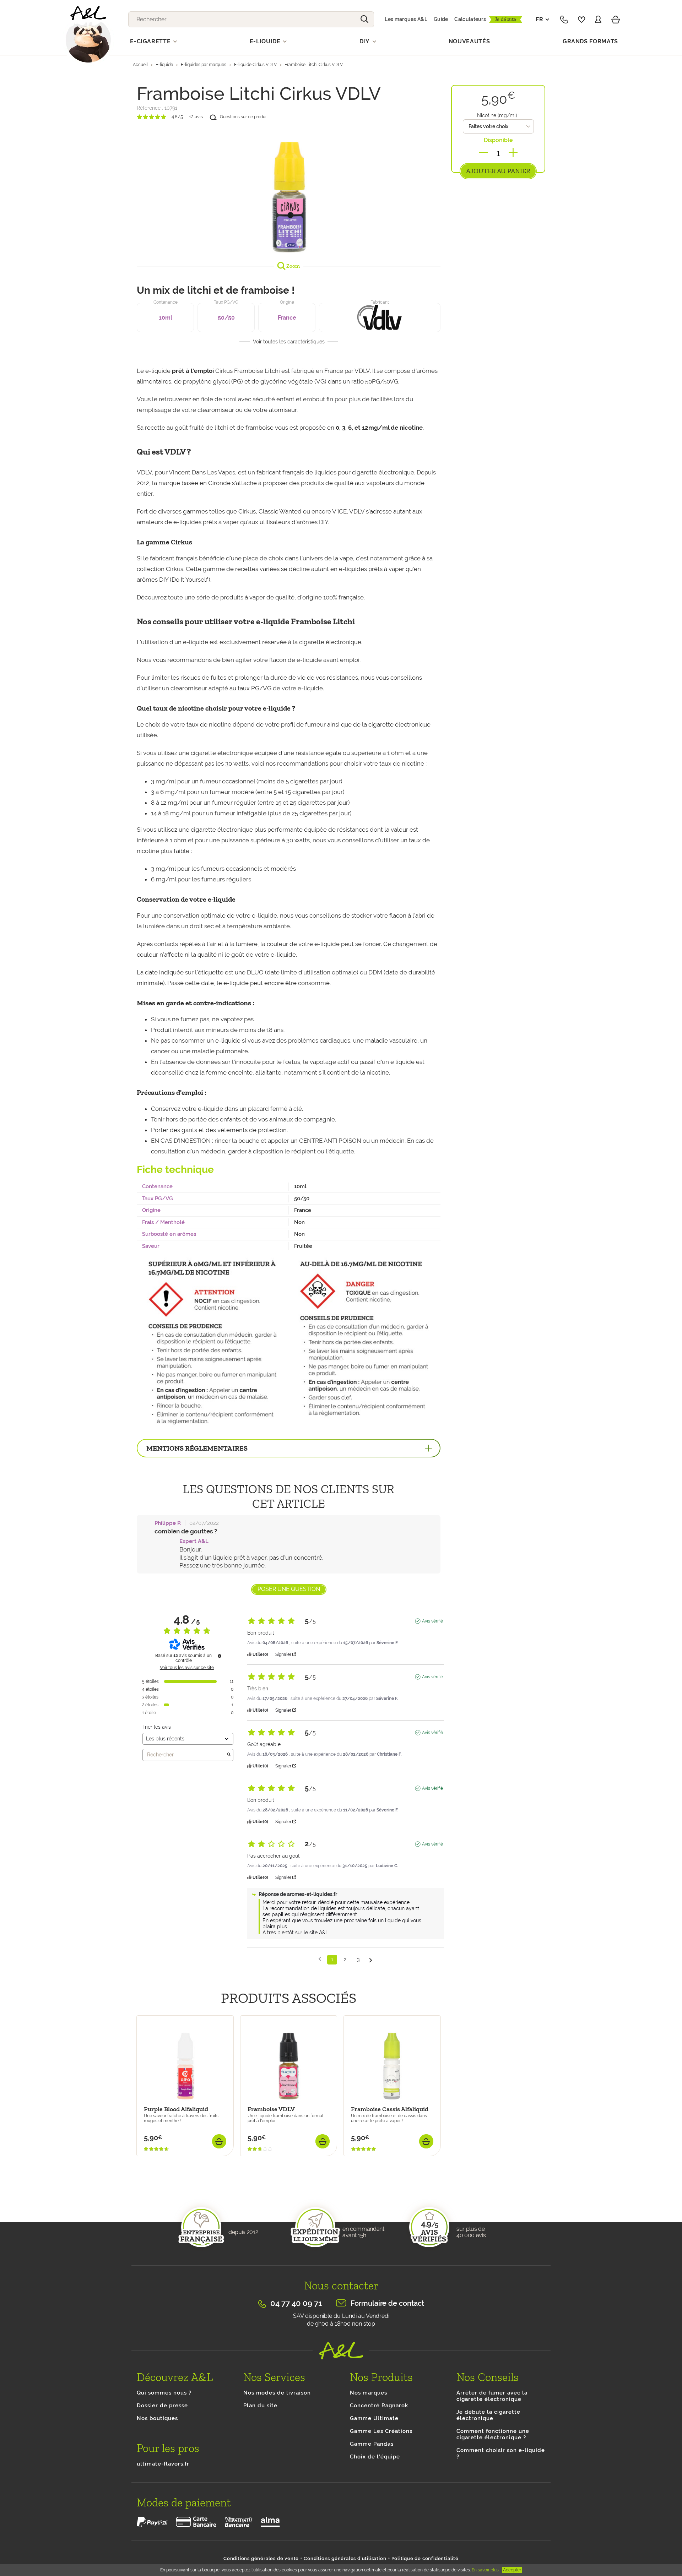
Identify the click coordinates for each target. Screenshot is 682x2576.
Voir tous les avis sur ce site (187, 1668)
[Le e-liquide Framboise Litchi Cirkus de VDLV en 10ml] (289, 190)
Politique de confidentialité (425, 2558)
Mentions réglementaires (197, 1448)
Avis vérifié (432, 1621)
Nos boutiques (157, 2418)
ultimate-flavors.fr (163, 2464)
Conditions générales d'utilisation (345, 2558)
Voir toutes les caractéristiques (289, 342)
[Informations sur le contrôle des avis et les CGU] (220, 1656)
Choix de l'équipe (375, 2457)
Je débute (506, 19)
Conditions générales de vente (261, 2558)
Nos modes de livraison (277, 2393)
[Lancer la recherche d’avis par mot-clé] (229, 1755)
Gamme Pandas (372, 2444)
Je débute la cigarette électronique (488, 2415)
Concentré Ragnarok (379, 2406)
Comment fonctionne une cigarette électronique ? (493, 2434)
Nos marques (369, 2393)
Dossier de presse (162, 2406)
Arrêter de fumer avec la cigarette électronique (492, 2396)
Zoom (293, 266)
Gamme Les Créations (381, 2431)
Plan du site (260, 2406)
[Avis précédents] (320, 1959)
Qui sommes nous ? (164, 2393)
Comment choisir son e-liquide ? (501, 2453)
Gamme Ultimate (374, 2418)
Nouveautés (469, 41)
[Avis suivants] (371, 1960)
